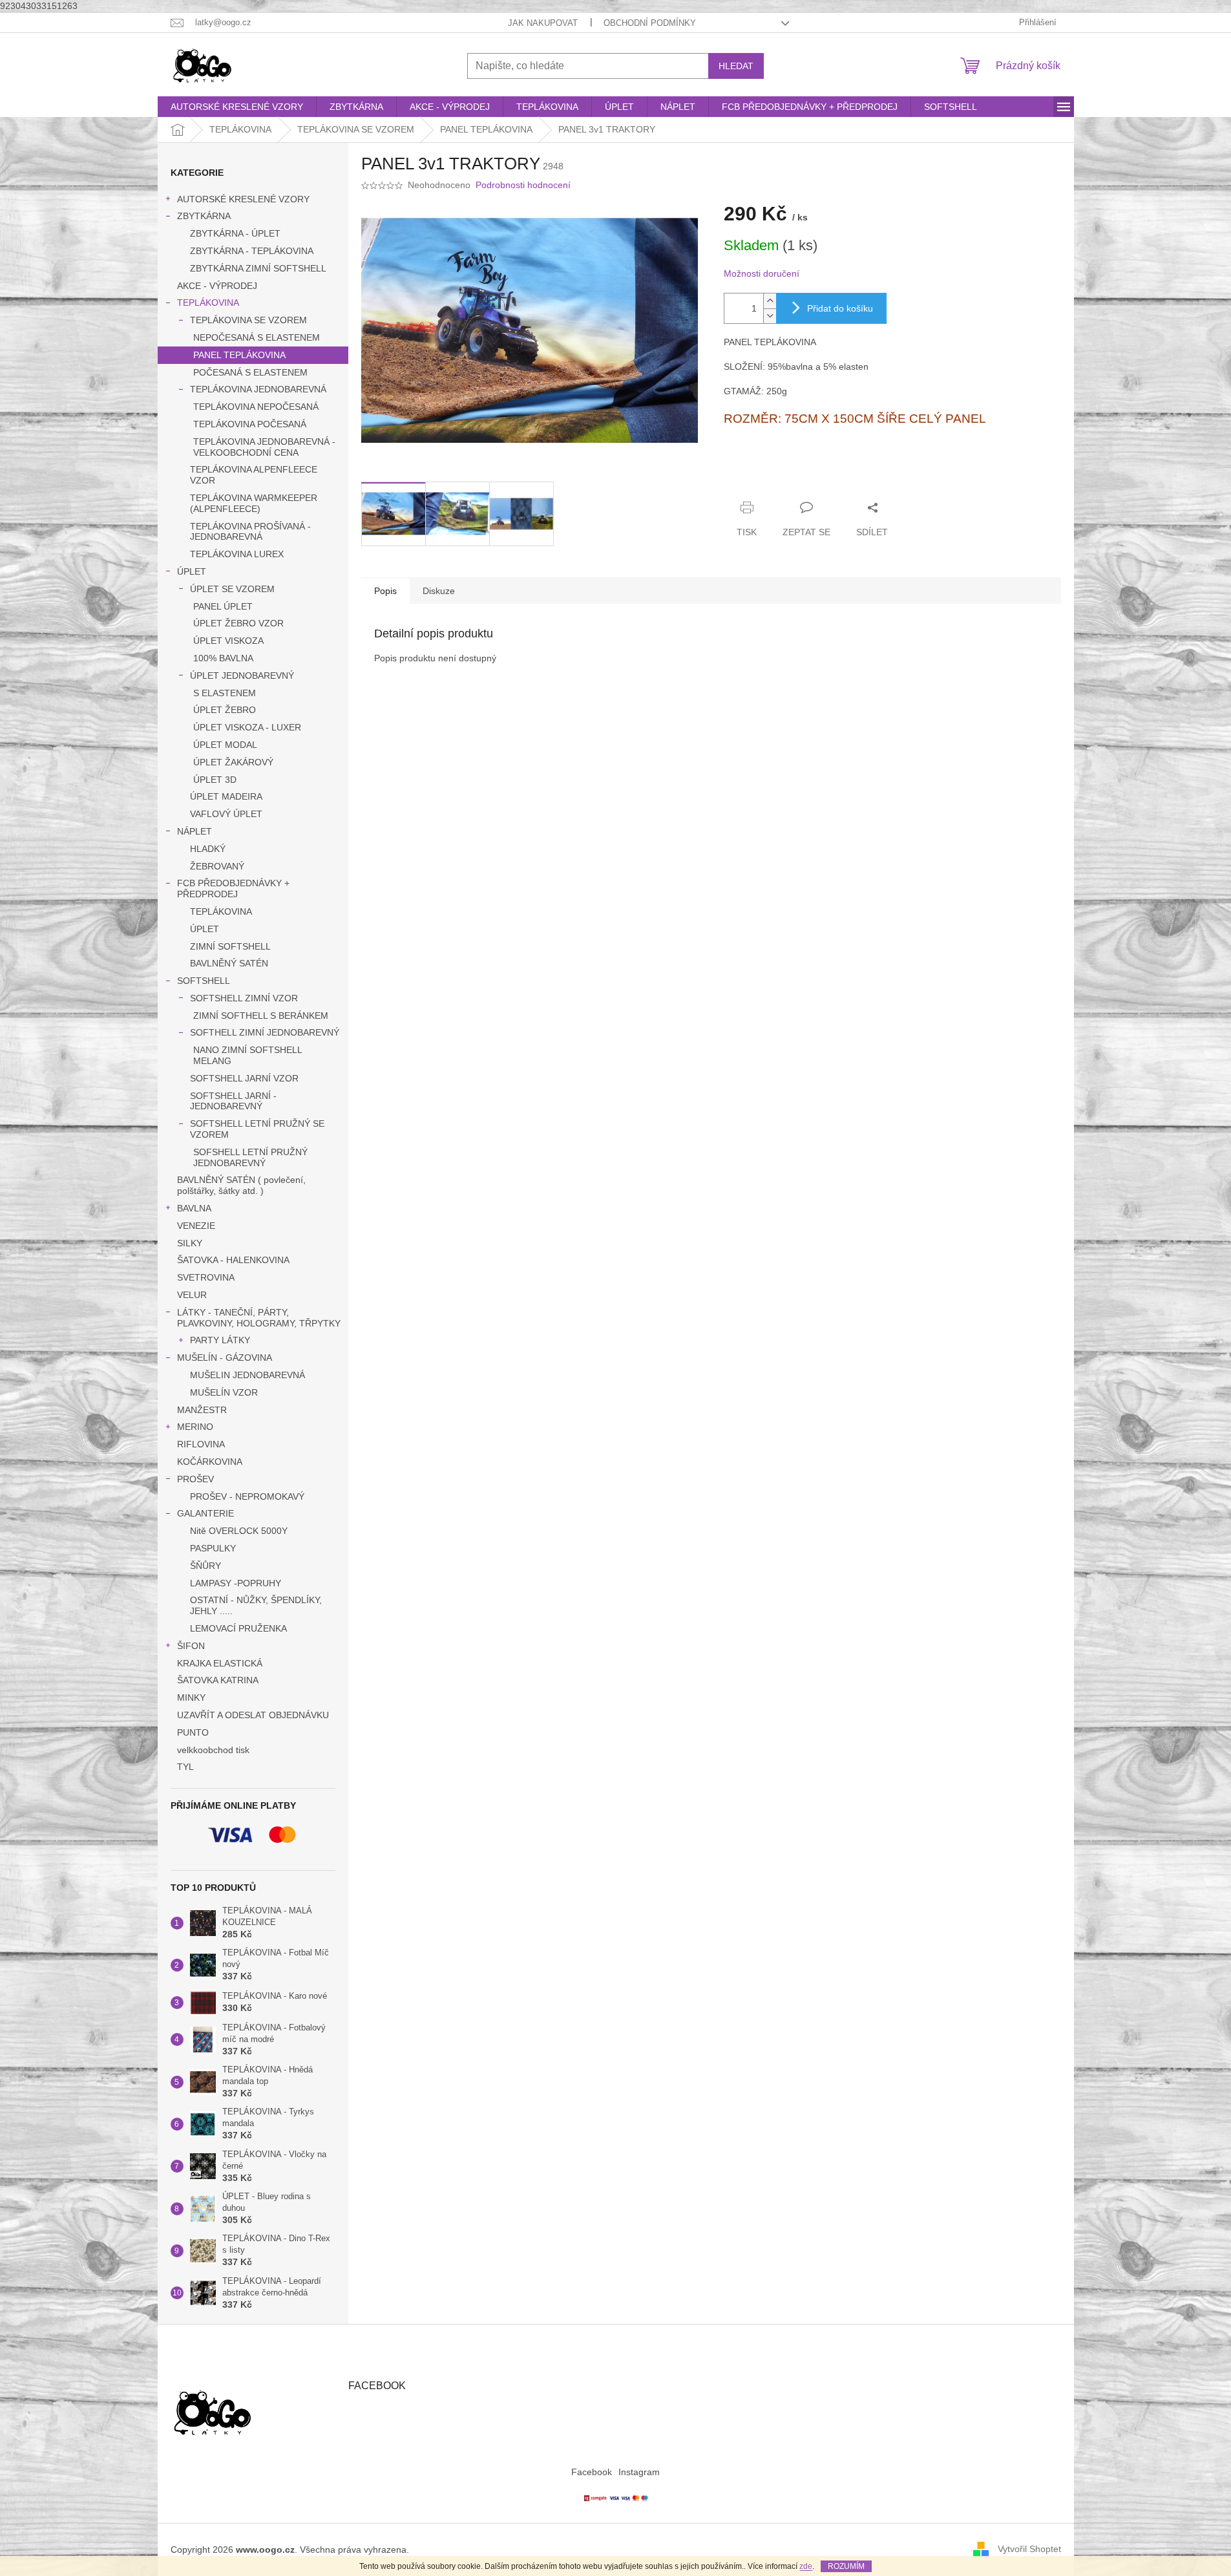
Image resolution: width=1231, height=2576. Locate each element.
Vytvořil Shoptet (1029, 2549)
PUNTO (193, 1732)
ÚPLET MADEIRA (226, 796)
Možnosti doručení (762, 273)
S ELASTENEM (225, 693)
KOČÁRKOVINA (210, 1462)
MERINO (195, 1427)
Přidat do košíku (840, 308)
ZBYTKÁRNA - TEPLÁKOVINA (252, 251)
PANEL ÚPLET (223, 606)
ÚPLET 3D (215, 780)
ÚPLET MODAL (225, 745)
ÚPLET (192, 571)
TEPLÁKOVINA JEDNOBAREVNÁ (258, 389)
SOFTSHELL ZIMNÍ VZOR (244, 998)
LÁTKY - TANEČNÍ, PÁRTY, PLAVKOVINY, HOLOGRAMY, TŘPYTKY (259, 1318)
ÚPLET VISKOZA (228, 641)
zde (806, 2566)
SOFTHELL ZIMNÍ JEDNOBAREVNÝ (265, 1032)
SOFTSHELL (204, 981)
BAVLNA (194, 1208)
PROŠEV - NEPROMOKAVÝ (247, 1496)
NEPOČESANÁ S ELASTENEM (257, 337)
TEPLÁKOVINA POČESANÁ (250, 424)
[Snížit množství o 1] (770, 316)
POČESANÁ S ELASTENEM (250, 372)
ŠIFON (191, 1646)
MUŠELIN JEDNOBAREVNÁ (247, 1375)
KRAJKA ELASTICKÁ (220, 1663)
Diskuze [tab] (439, 591)
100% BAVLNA (223, 658)
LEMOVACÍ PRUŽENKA (238, 1628)
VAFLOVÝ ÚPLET (226, 814)
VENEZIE (196, 1226)
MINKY (191, 1698)
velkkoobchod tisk (213, 1750)
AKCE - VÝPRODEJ (217, 286)
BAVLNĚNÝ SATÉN (229, 963)
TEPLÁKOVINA (208, 303)
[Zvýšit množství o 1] (770, 301)
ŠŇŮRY (205, 1566)
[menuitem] (237, 107)
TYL (185, 1767)
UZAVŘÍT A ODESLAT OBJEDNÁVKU (253, 1715)
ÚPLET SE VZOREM (232, 589)
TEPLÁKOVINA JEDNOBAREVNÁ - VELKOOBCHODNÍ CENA (264, 447)
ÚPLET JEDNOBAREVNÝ (242, 676)
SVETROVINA (206, 1277)
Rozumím (846, 2566)
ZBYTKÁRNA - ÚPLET (235, 233)
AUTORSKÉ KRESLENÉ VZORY (243, 199)
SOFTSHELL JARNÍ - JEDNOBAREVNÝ (233, 1101)
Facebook (592, 2472)
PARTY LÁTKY (220, 1340)
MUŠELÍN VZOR (224, 1392)
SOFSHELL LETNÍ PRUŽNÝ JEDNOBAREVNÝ (250, 1157)
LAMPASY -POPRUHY (236, 1583)
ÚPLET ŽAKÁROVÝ (233, 762)
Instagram (639, 2472)
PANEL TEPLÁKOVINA (239, 355)
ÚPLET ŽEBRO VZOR (238, 623)
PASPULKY (213, 1548)
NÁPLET (195, 831)
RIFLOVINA (201, 1444)
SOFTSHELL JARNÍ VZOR (244, 1078)
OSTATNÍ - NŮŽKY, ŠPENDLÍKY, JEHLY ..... (256, 1605)
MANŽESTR (202, 1410)
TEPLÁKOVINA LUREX (237, 554)
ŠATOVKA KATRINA (218, 1680)
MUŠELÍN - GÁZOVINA (225, 1357)
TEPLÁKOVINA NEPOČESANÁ (256, 407)
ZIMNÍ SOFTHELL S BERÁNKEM (261, 1016)
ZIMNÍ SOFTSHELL (230, 946)
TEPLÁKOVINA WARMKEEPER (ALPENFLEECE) (254, 503)
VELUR (192, 1295)
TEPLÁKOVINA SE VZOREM (248, 320)
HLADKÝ (208, 849)
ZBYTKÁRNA (204, 216)
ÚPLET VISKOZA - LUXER (247, 727)
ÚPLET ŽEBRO (225, 710)
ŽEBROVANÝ (217, 866)
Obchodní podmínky (650, 23)
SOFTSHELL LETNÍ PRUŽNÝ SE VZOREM (257, 1129)
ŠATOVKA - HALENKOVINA (233, 1260)
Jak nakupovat (543, 23)
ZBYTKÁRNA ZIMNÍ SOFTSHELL (258, 268)
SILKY (190, 1243)
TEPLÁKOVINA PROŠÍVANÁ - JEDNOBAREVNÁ (250, 532)
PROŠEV (195, 1479)
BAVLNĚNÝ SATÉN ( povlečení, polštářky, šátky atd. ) (241, 1185)
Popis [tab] (385, 591)
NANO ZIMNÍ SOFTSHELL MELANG (247, 1055)
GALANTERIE (205, 1513)
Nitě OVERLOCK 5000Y (239, 1531)
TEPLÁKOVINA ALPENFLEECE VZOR (254, 475)
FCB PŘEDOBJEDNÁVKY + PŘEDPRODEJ (233, 889)
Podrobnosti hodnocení (523, 185)
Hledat (736, 66)
